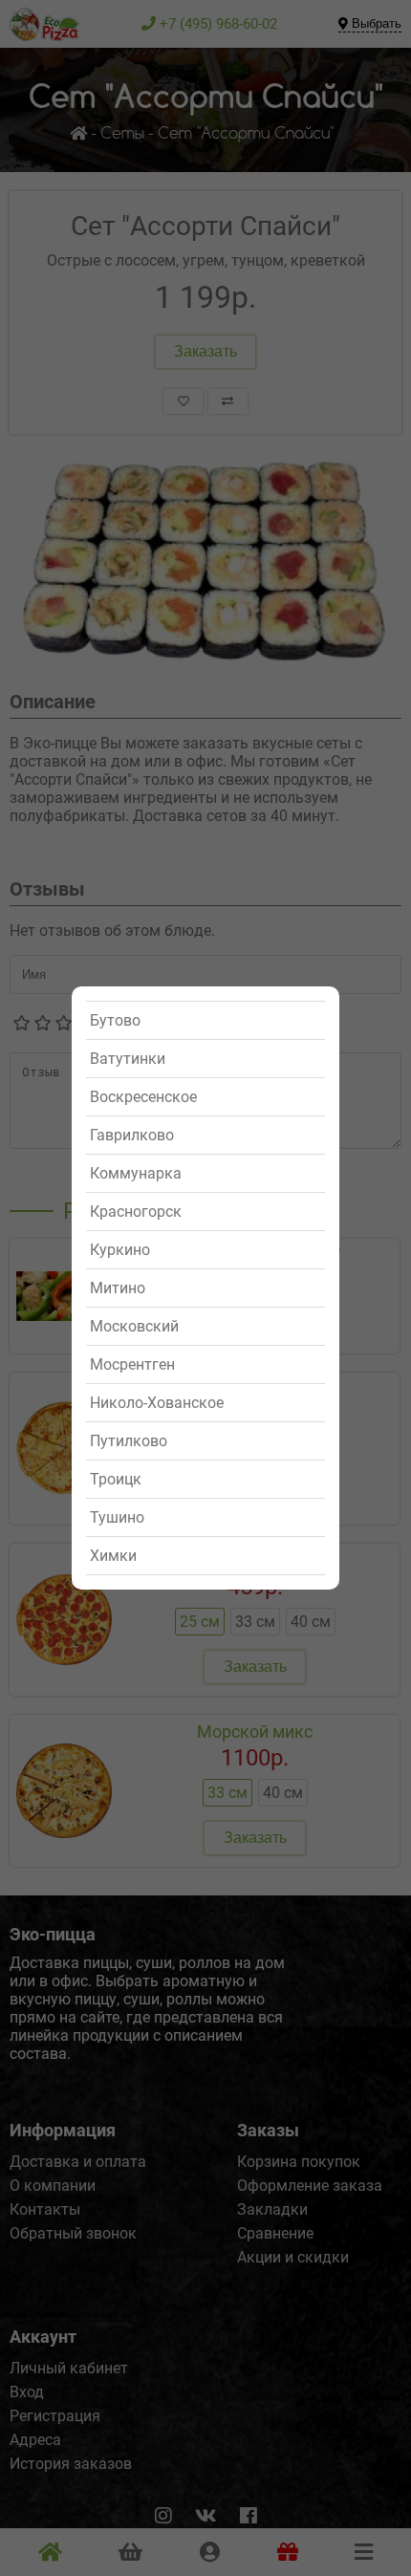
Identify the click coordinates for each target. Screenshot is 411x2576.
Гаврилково (132, 1135)
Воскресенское (143, 1097)
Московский (134, 1326)
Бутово (115, 1020)
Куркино (120, 1250)
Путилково (129, 1441)
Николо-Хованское (157, 1403)
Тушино (117, 1517)
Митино (118, 1288)
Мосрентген (132, 1364)
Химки (113, 1556)
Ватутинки (128, 1059)
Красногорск (136, 1212)
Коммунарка (136, 1173)
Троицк (116, 1479)
